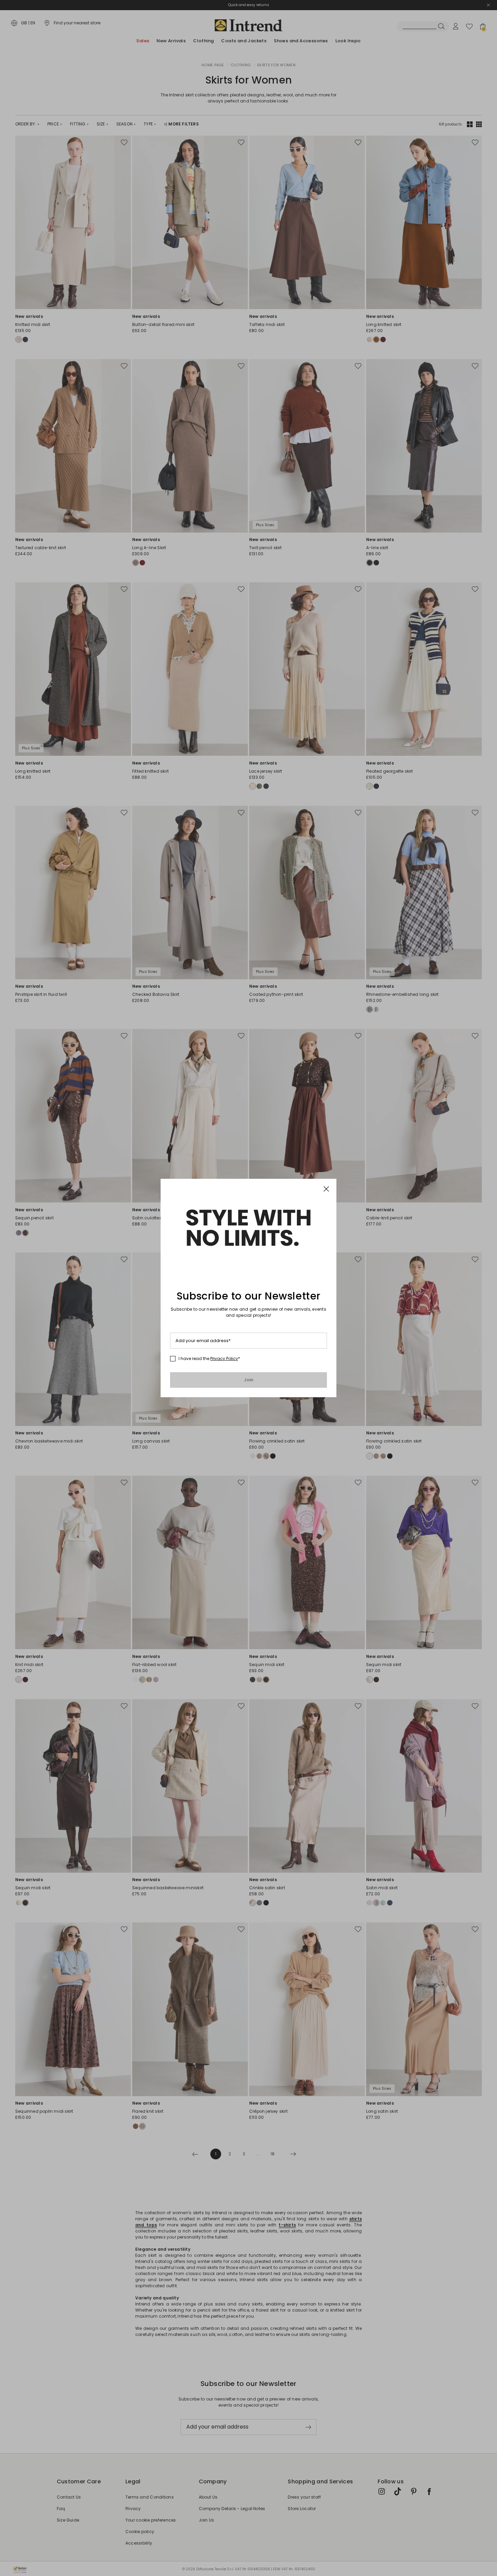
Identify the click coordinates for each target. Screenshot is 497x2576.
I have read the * (209, 1359)
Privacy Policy (224, 1359)
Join (249, 1380)
